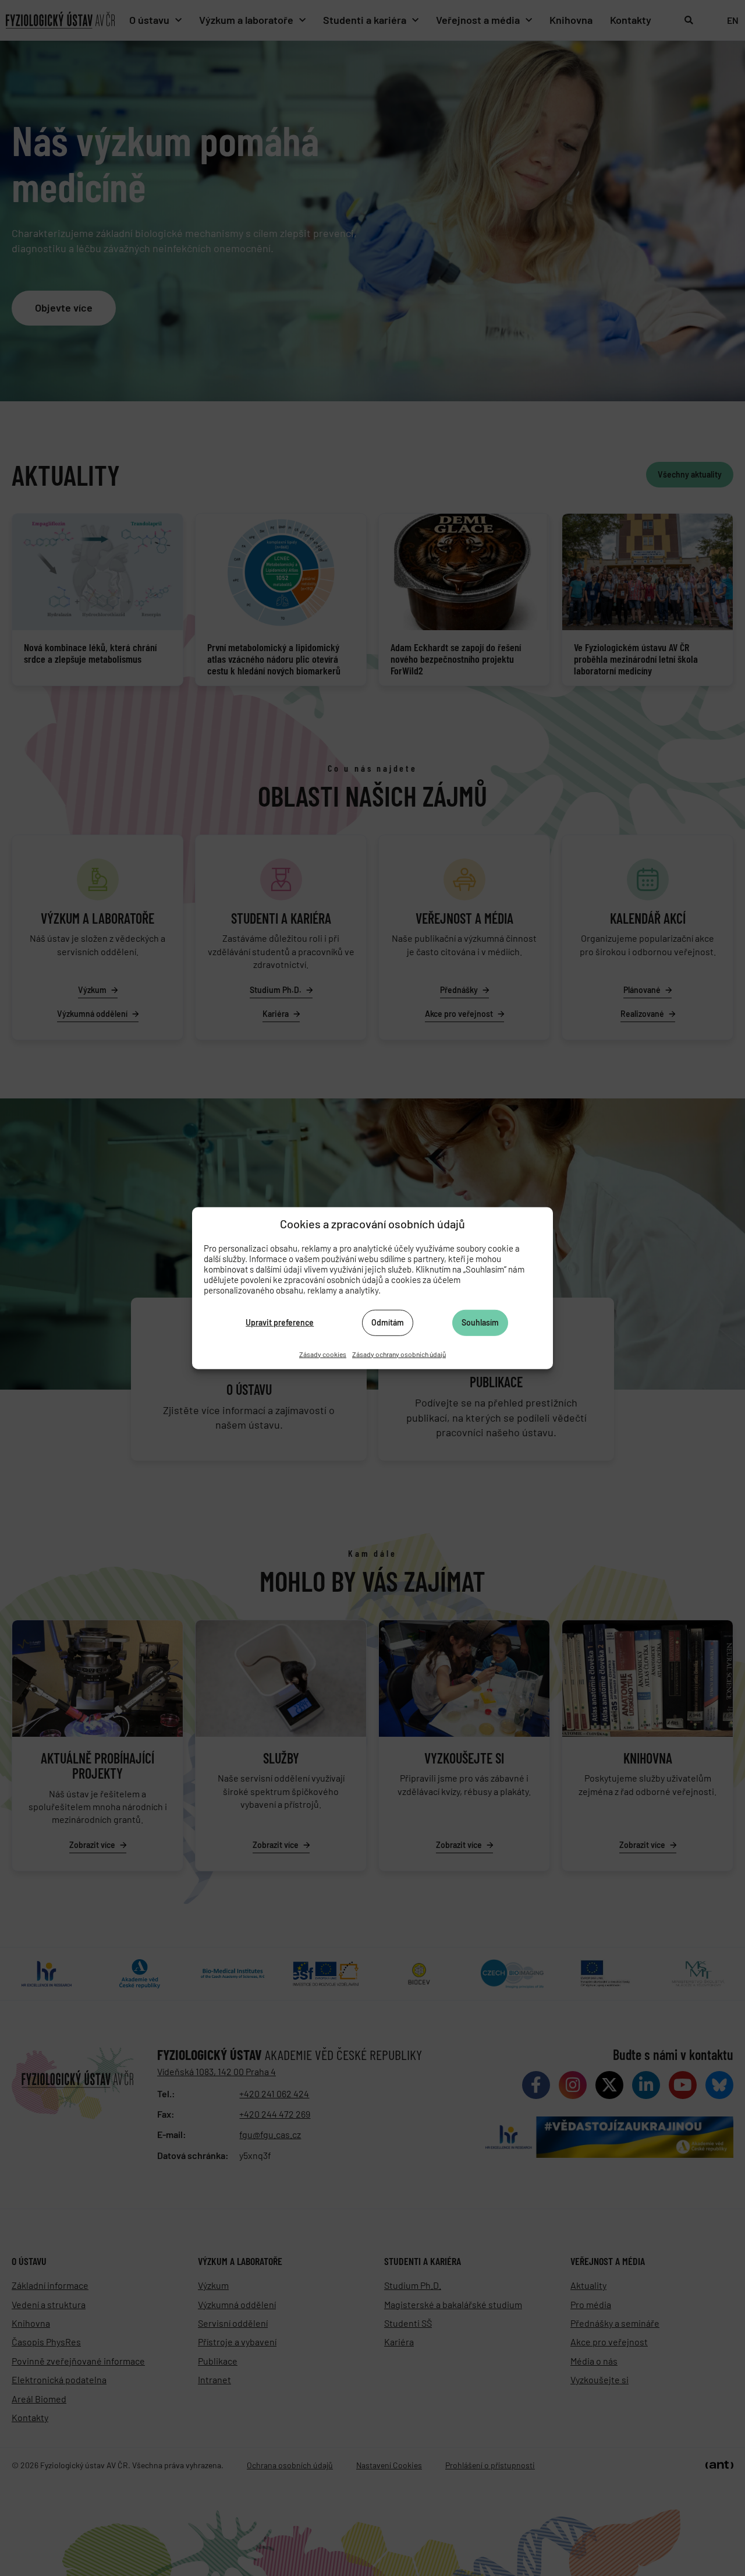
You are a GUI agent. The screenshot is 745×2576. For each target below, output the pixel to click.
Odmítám (388, 1322)
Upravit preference (280, 1322)
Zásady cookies (323, 1354)
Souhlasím (480, 1322)
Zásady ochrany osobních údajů (399, 1354)
